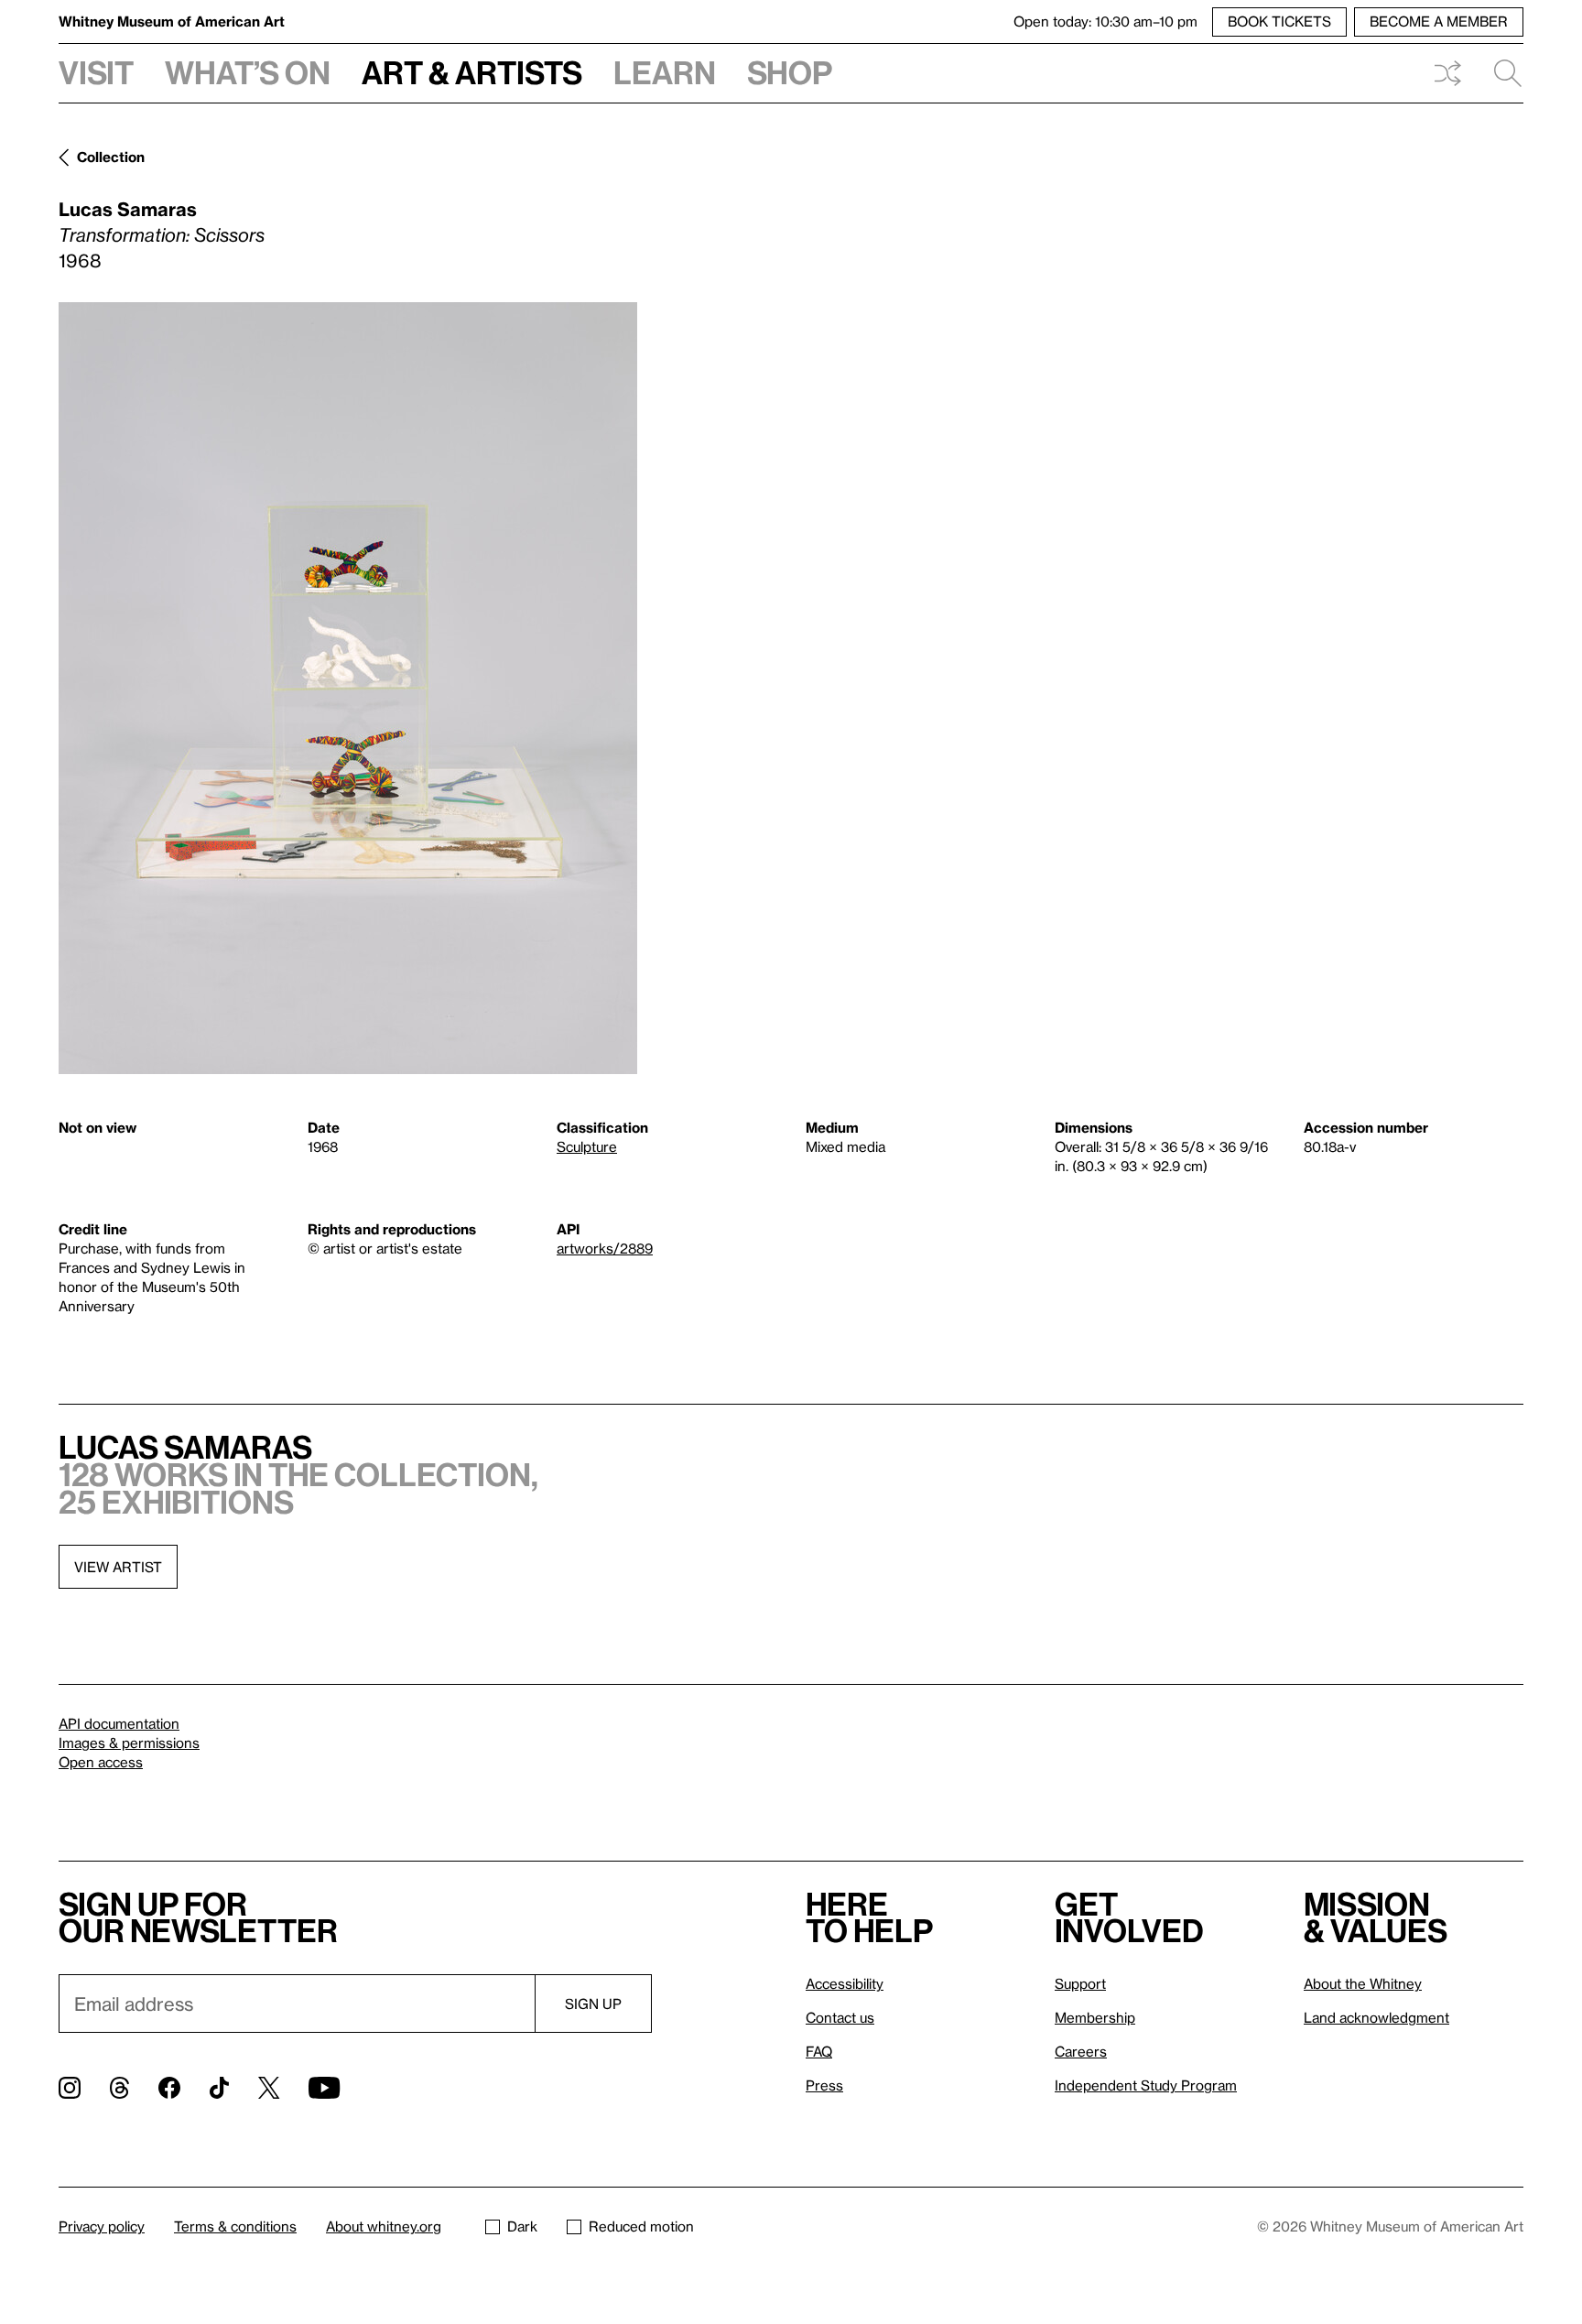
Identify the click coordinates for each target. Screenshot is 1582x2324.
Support (1080, 1983)
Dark (522, 2226)
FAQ (819, 2051)
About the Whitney (1363, 1983)
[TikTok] (219, 2088)
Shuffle (1447, 73)
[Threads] (119, 2088)
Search (1501, 73)
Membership (1095, 2017)
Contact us (840, 2017)
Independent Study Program (1146, 2085)
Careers (1081, 2051)
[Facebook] (169, 2088)
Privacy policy (102, 2226)
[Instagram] (70, 2088)
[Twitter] (269, 2088)
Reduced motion (641, 2226)
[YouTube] (324, 2088)
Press (824, 2085)
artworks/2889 (605, 1248)
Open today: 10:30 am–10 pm (1105, 21)
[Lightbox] (348, 688)
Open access (101, 1762)
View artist (118, 1567)
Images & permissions (129, 1743)
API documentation (119, 1723)
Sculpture (587, 1146)
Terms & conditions (235, 2226)
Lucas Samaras (128, 209)
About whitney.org (384, 2226)
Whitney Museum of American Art (172, 21)
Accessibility (845, 1983)
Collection (111, 157)
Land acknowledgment (1376, 2017)
